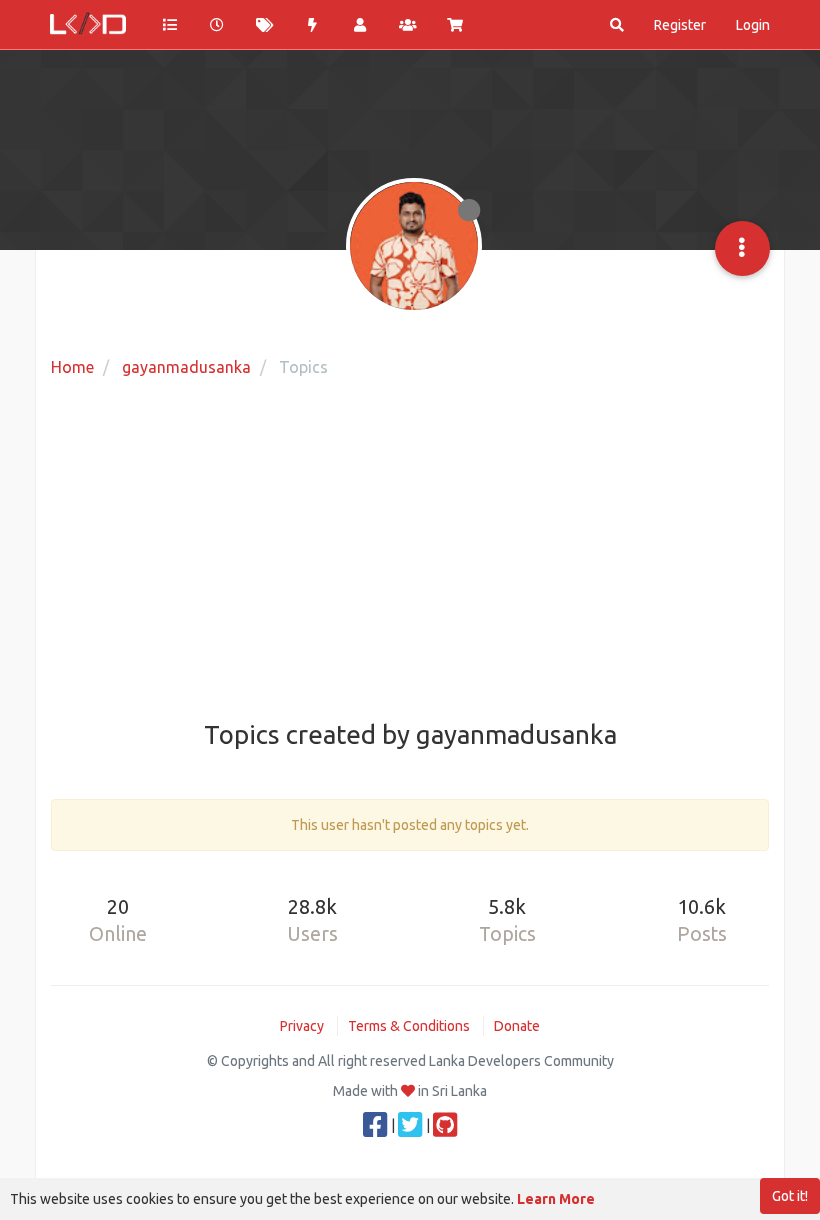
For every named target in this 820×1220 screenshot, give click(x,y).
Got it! (790, 1196)
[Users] (360, 25)
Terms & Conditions (409, 1026)
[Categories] (170, 25)
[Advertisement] (410, 551)
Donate (517, 1026)
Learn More (556, 1199)
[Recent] (218, 25)
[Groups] (408, 25)
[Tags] (265, 25)
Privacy (302, 1026)
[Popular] (313, 25)
